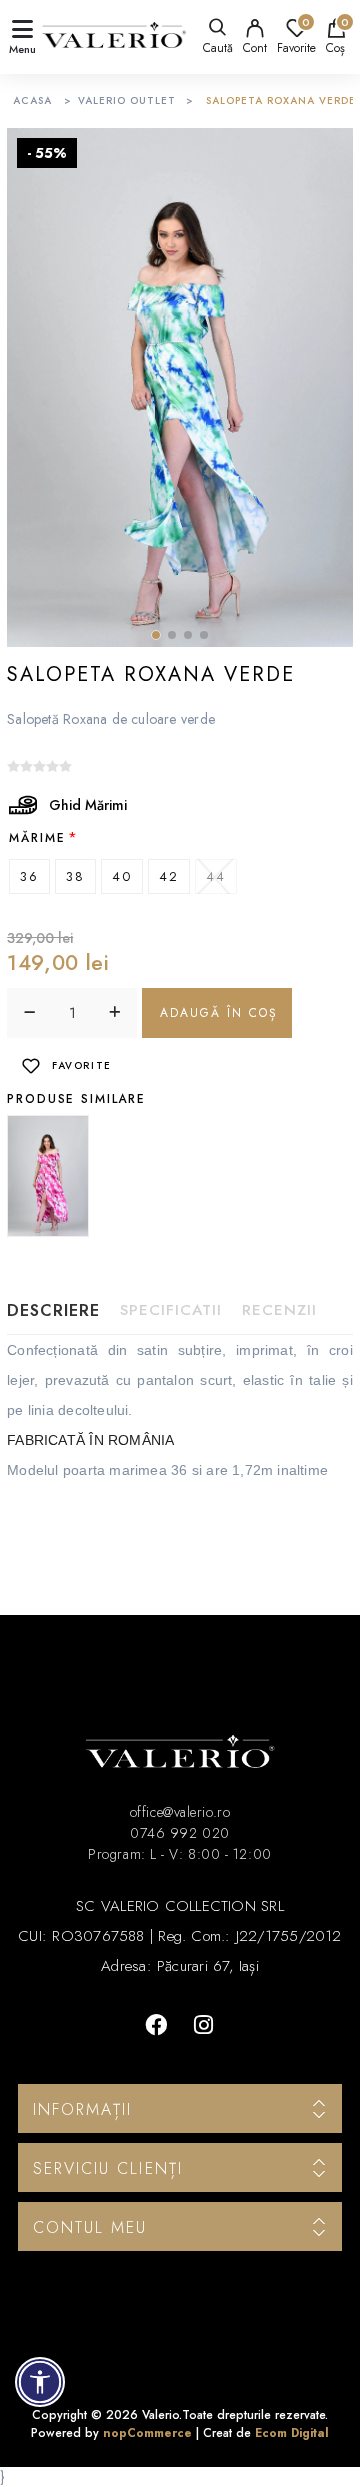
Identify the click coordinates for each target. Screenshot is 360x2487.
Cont (255, 48)
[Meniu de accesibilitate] (40, 2382)
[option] (50, 1176)
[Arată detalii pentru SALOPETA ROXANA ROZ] (48, 1176)
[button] (156, 635)
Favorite (81, 1065)
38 (75, 876)
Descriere (53, 1310)
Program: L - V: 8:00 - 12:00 (179, 1854)
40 (122, 876)
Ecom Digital (292, 2433)
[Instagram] (204, 2025)
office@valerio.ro (180, 1812)
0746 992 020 (180, 1833)
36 (29, 876)
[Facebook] (156, 2025)
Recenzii (279, 1310)
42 (169, 876)
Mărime (37, 838)
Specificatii (171, 1310)
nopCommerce (147, 2433)
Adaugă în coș (219, 1013)
